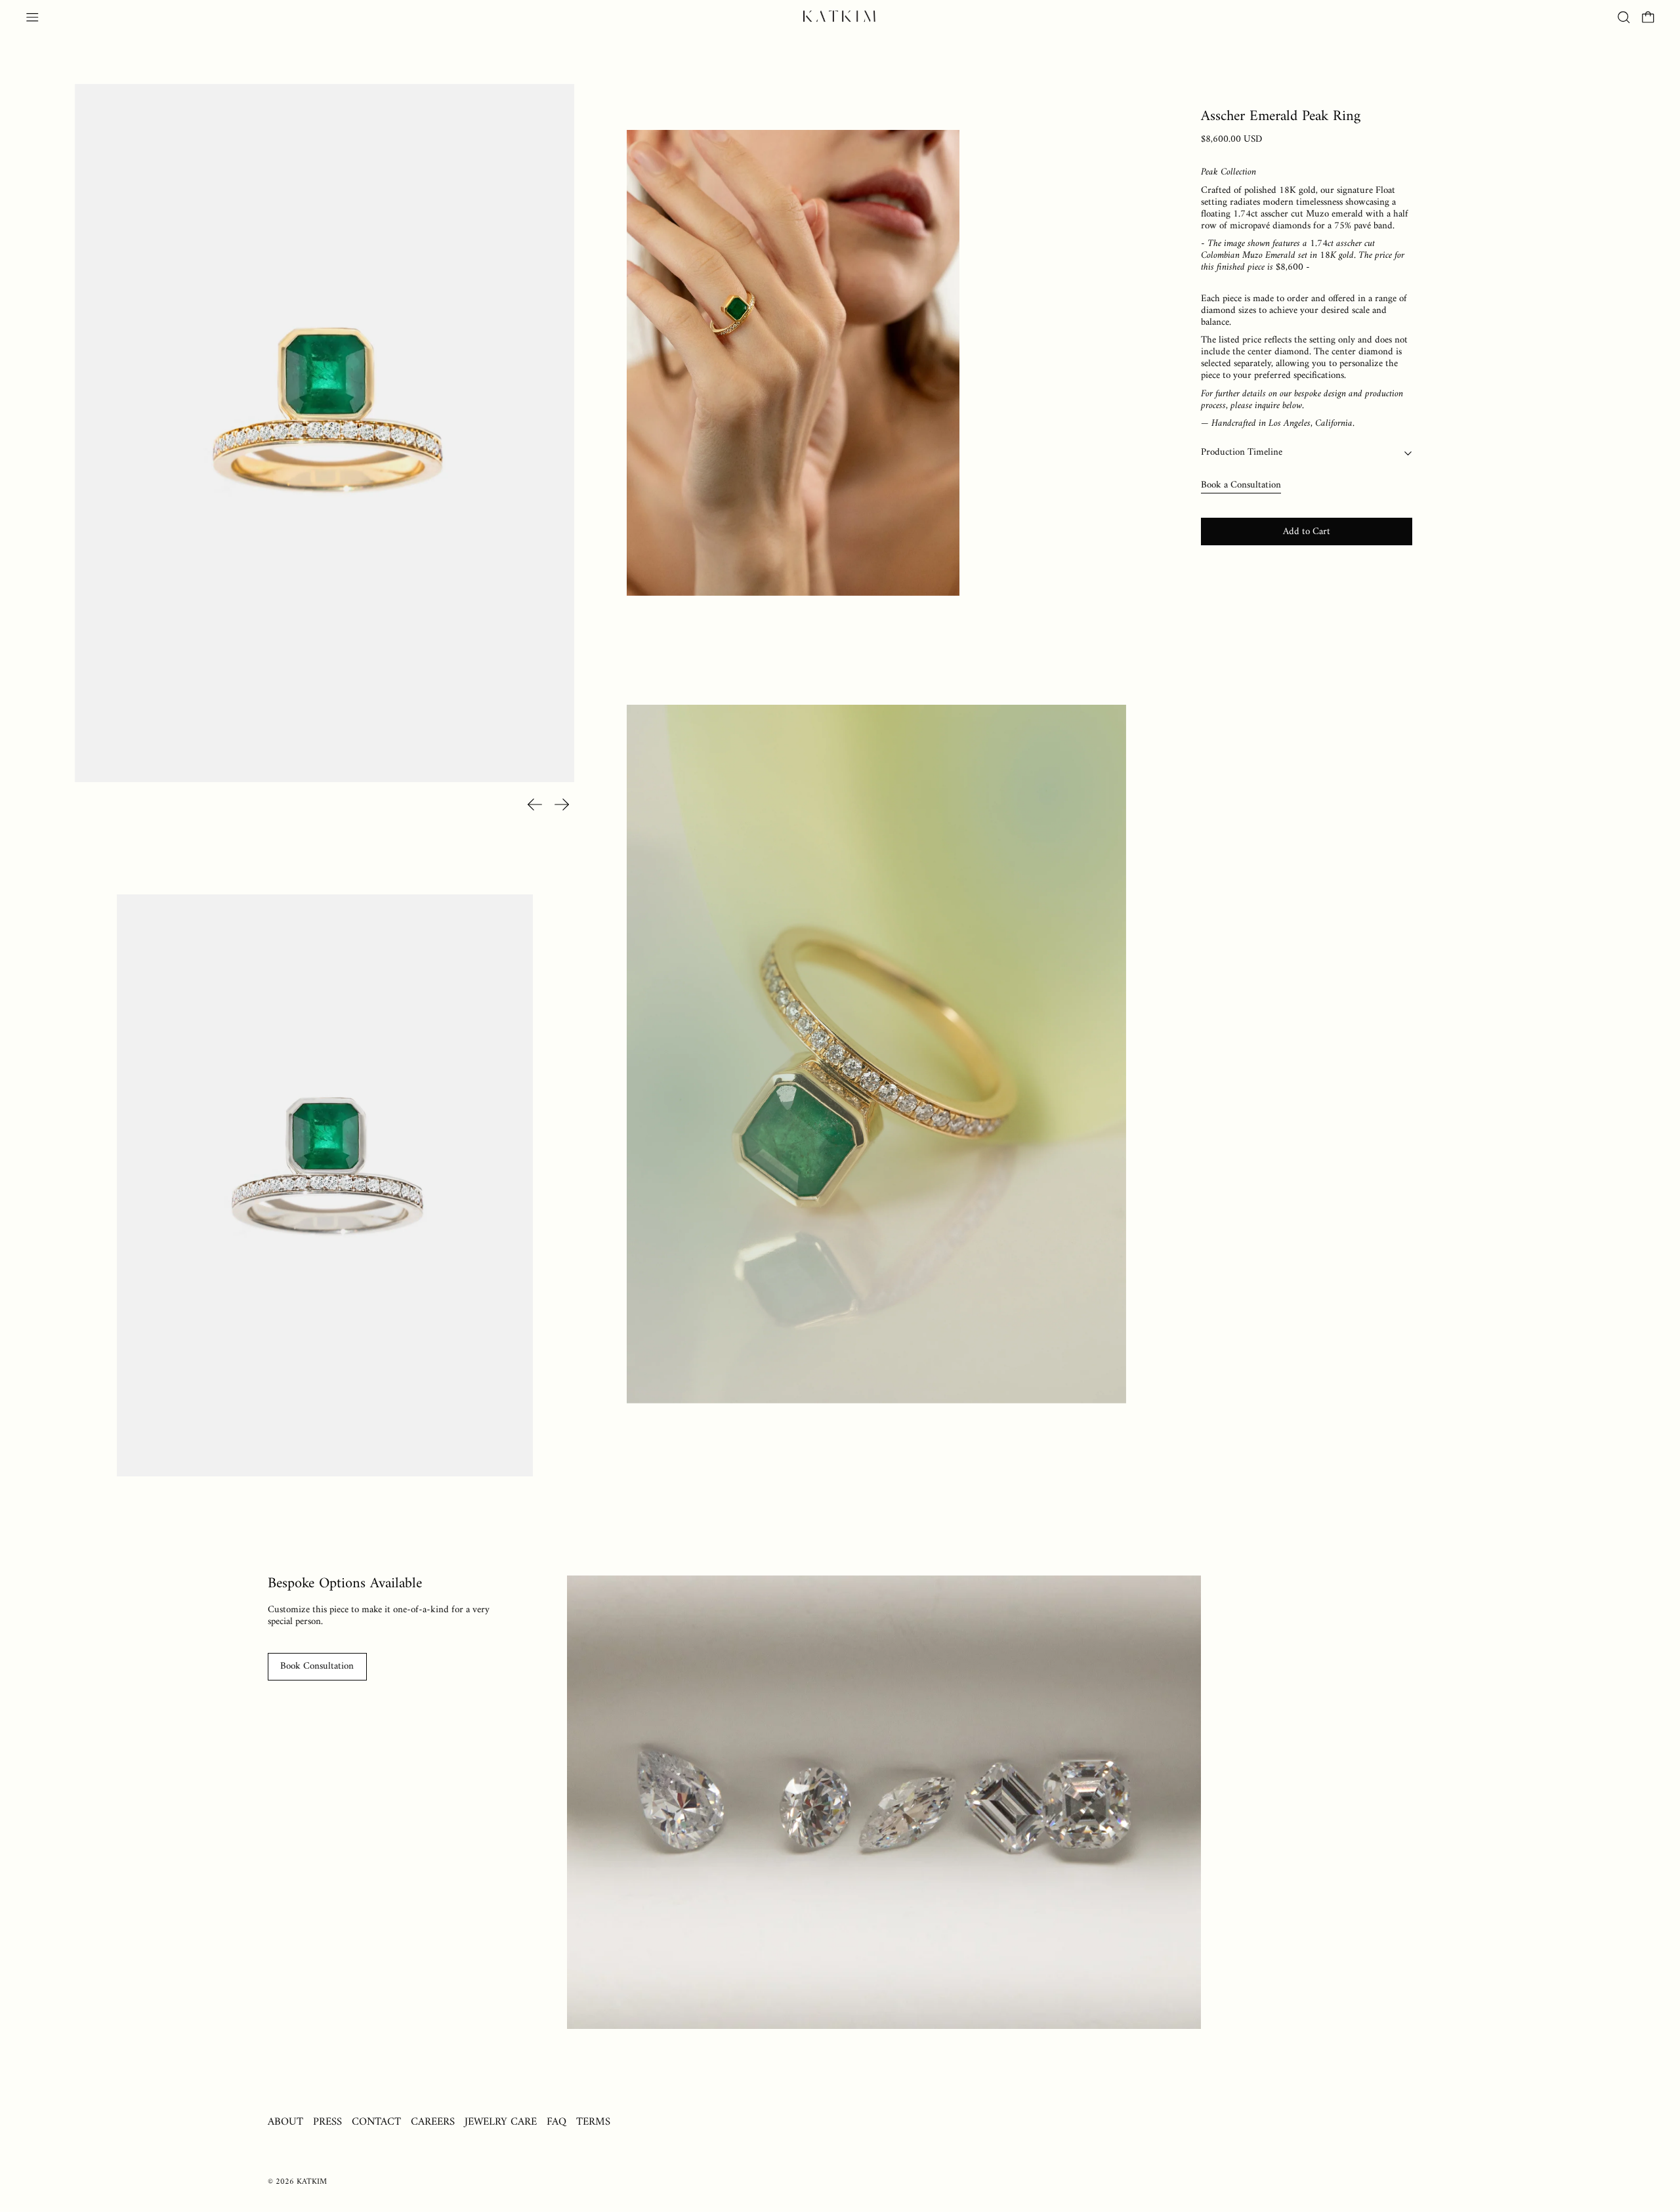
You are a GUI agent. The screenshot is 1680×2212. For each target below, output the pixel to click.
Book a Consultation (1241, 485)
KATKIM (312, 2182)
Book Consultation (317, 1666)
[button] (1624, 17)
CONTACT (376, 2122)
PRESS (327, 2122)
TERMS (593, 2122)
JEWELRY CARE (501, 2122)
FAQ (556, 2122)
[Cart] (1648, 17)
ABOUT (285, 2122)
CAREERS (433, 2122)
